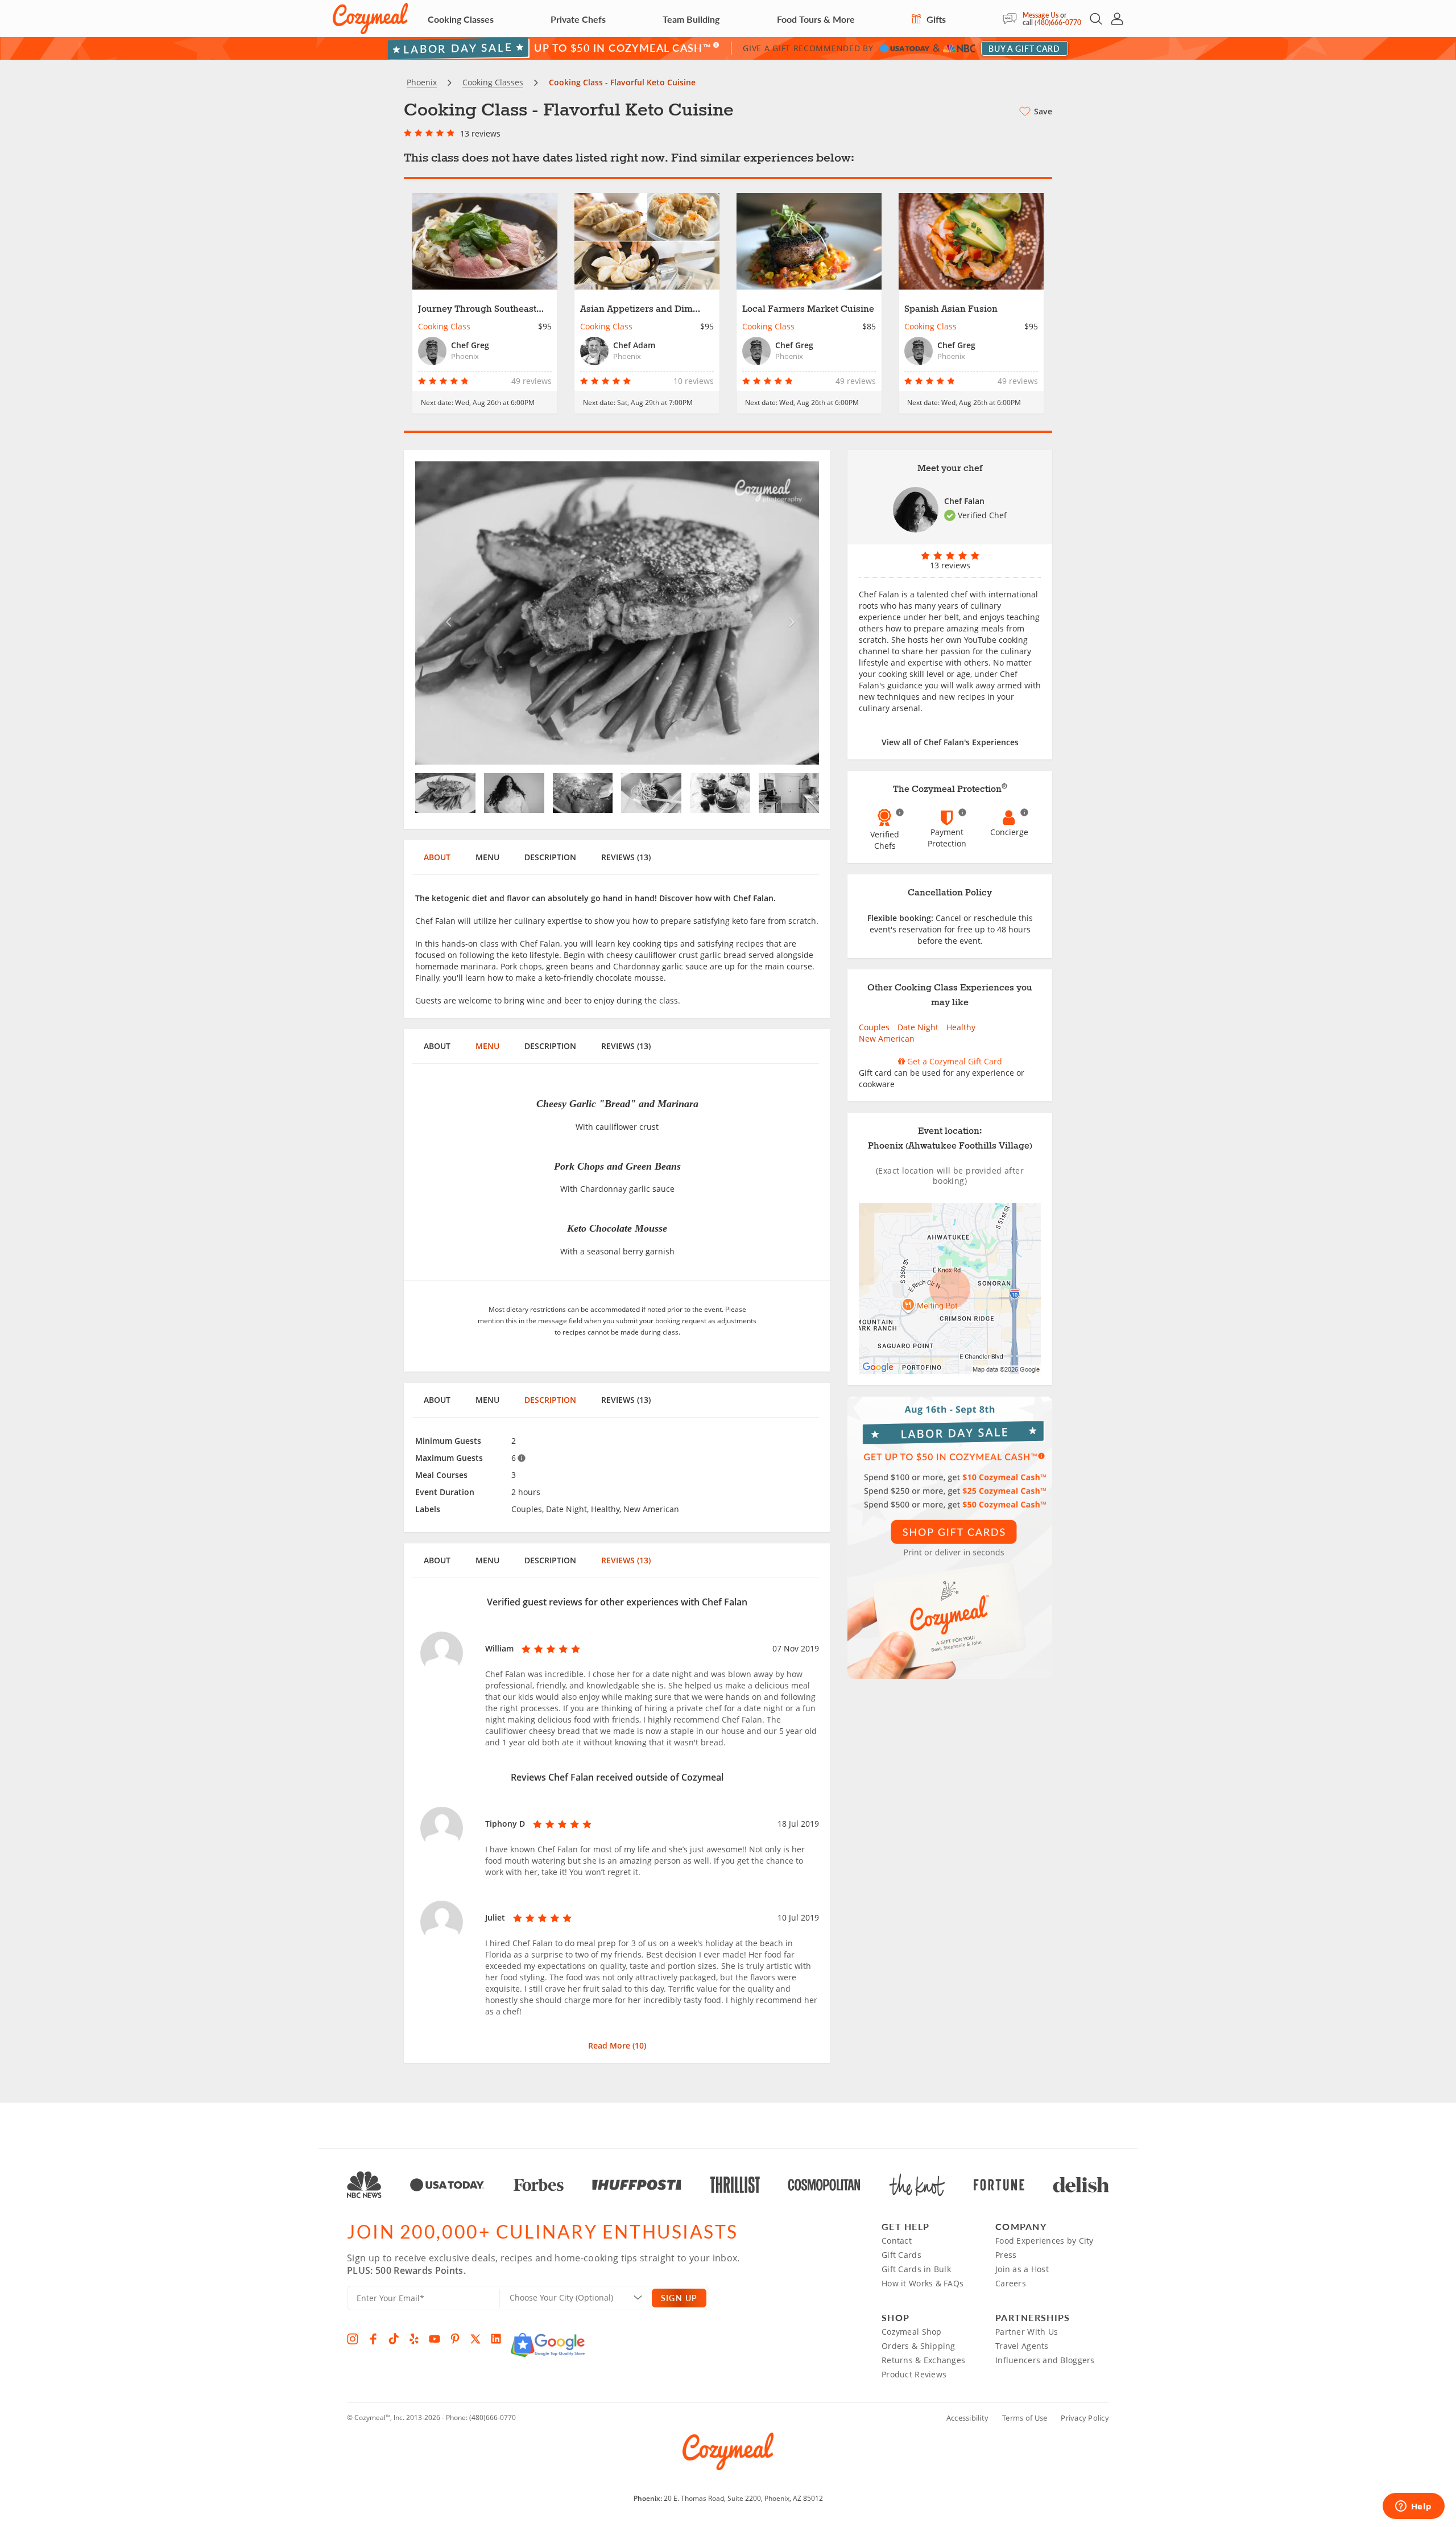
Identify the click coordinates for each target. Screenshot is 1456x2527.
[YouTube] (435, 2339)
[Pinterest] (455, 2339)
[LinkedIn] (496, 2339)
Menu (487, 857)
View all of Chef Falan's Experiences (950, 742)
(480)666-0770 (1058, 22)
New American (887, 1039)
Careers (1011, 2283)
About (437, 857)
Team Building (691, 19)
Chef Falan (964, 501)
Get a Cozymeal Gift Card (954, 1061)
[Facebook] (373, 2339)
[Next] (789, 613)
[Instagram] (353, 2339)
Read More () (617, 2045)
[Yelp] (414, 2339)
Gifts (935, 19)
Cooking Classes (461, 19)
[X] (475, 2339)
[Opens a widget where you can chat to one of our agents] (1413, 2507)
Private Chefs (578, 19)
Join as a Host (1022, 2269)
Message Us (1041, 15)
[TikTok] (394, 2339)
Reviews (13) (626, 857)
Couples (874, 1027)
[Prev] (446, 613)
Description (550, 857)
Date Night (918, 1027)
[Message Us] (1013, 19)
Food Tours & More (816, 19)
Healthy (961, 1027)
